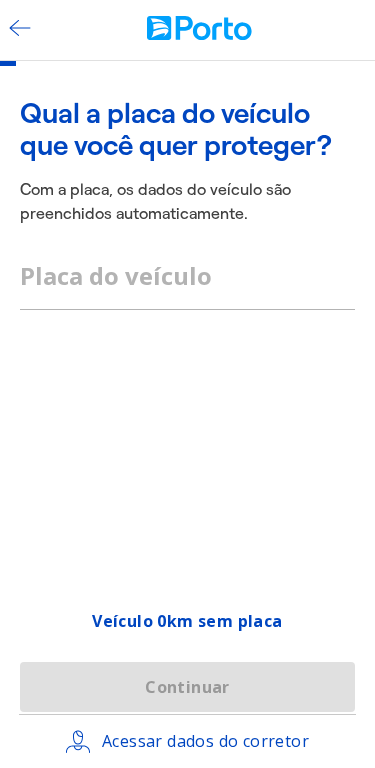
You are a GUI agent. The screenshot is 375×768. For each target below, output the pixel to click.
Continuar (187, 687)
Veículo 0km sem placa (187, 621)
